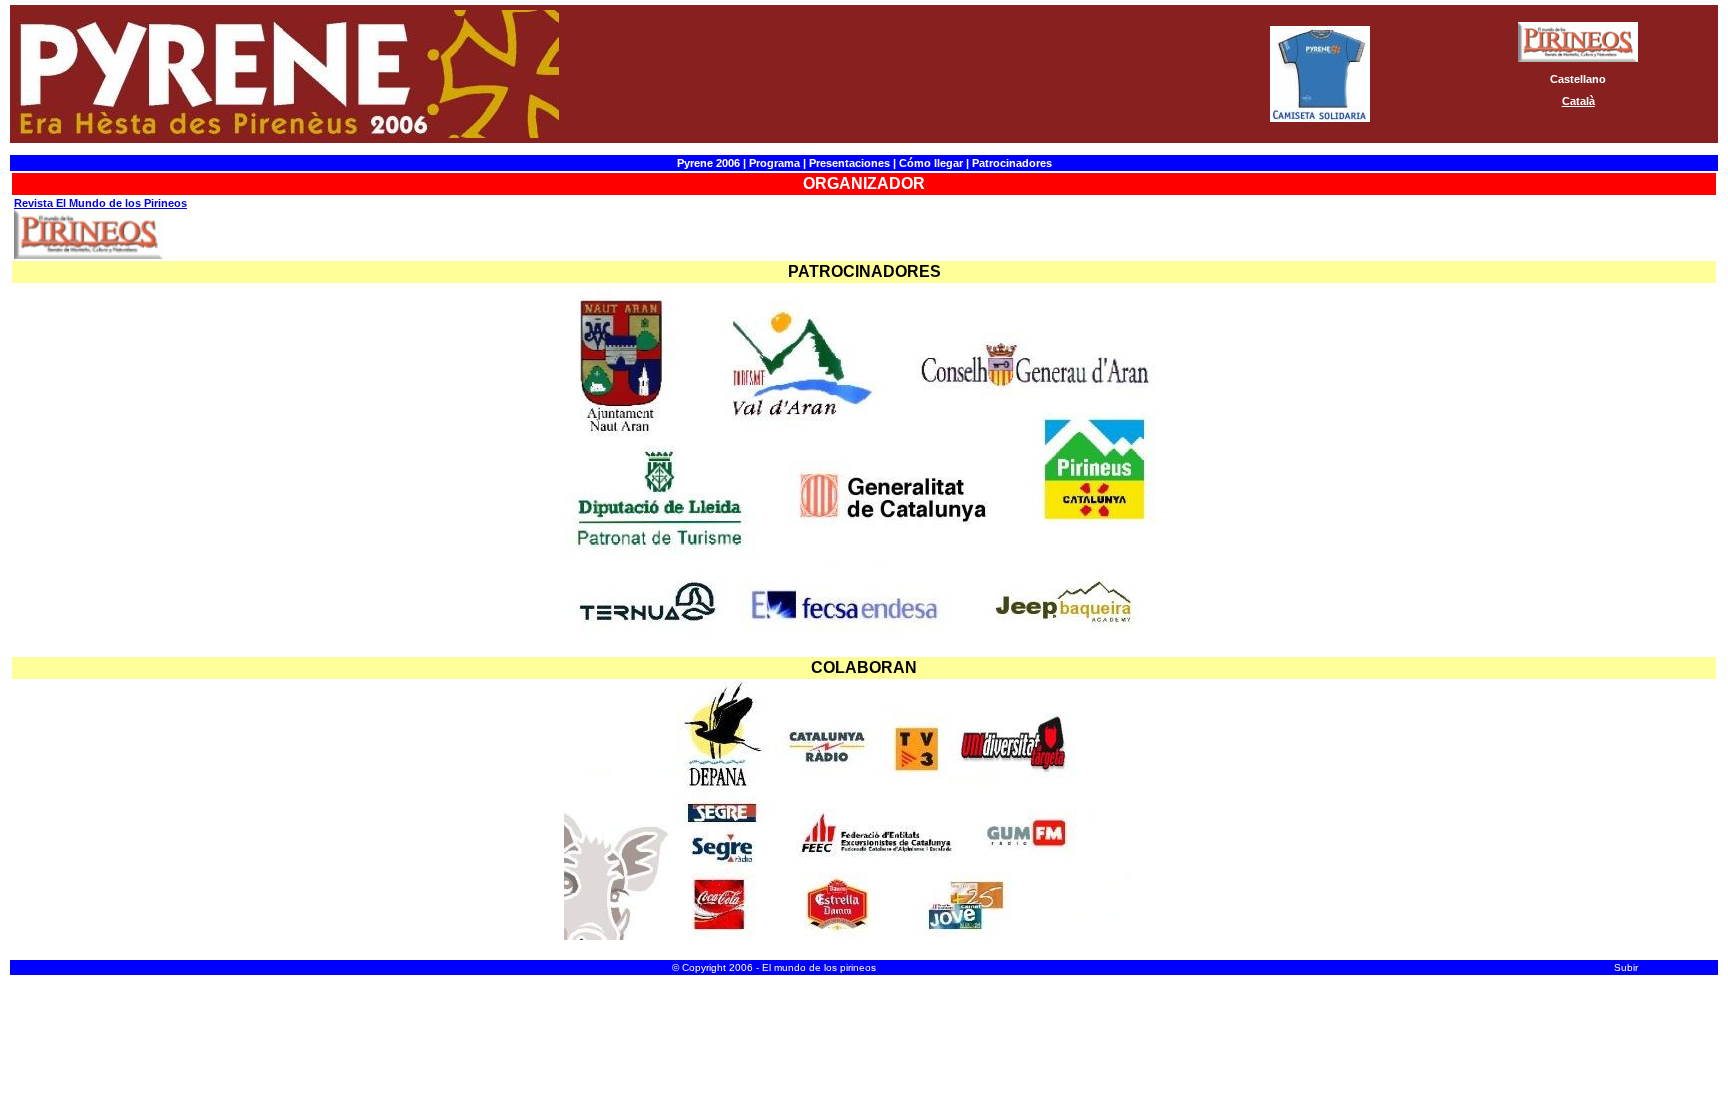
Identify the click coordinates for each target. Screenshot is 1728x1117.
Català (1578, 101)
